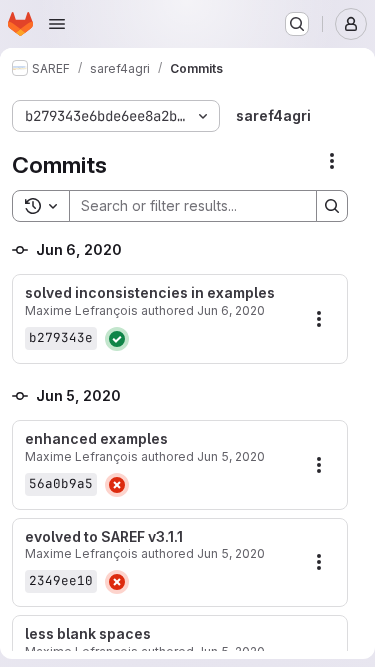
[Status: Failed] (117, 485)
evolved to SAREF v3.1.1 (104, 537)
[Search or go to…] (297, 24)
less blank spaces (88, 634)
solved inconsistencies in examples (150, 293)
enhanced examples (96, 439)
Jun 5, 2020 (231, 456)
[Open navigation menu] (57, 24)
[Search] (332, 206)
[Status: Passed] (117, 339)
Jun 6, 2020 (231, 310)
